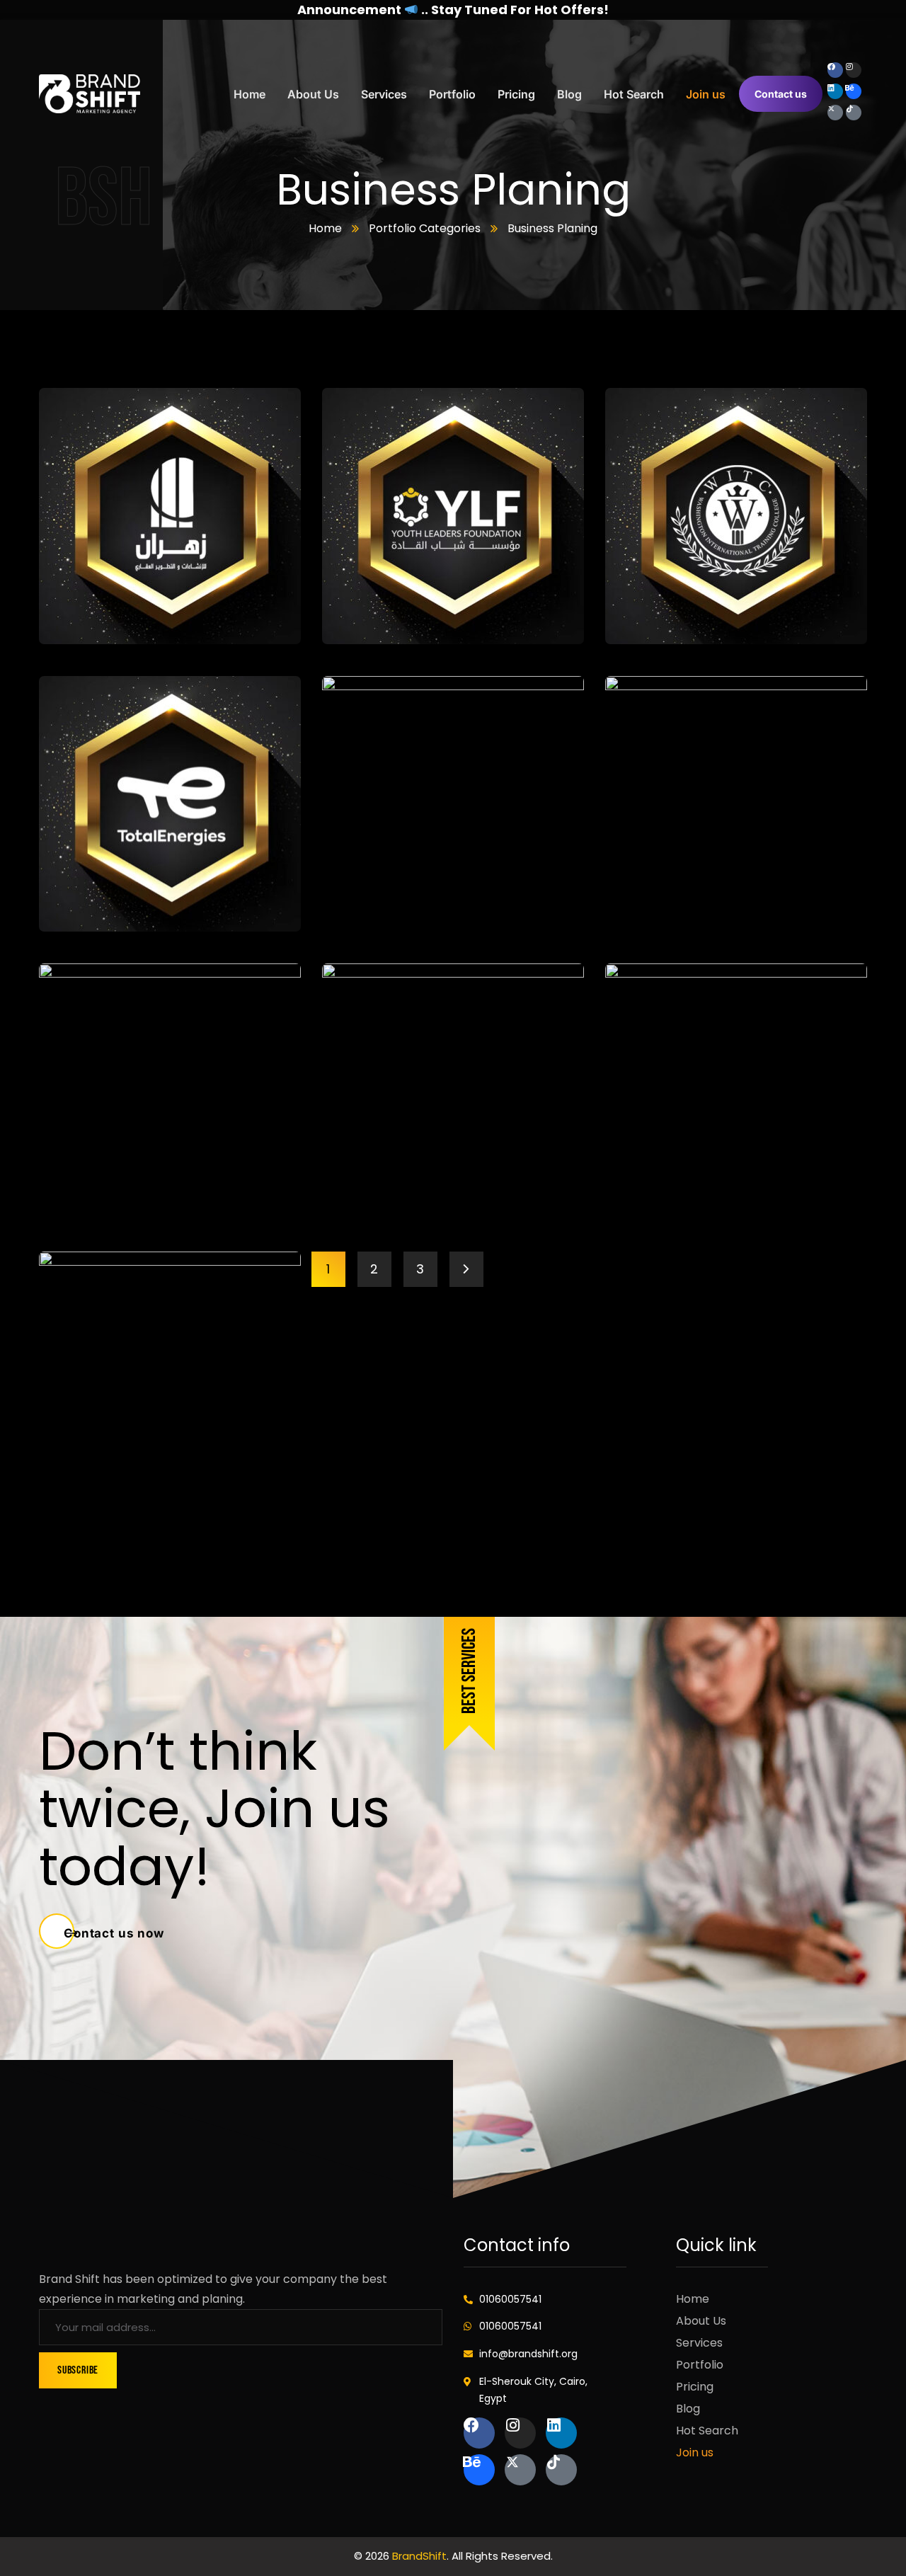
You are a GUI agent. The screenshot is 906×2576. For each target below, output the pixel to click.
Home (325, 228)
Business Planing (147, 628)
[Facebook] (835, 70)
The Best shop (406, 894)
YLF (356, 606)
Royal (650, 1182)
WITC (648, 606)
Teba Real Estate (701, 894)
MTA (78, 1470)
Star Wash (105, 1182)
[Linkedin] (835, 91)
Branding (80, 628)
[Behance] (854, 91)
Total (82, 894)
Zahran (92, 606)
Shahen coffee (410, 1182)
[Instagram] (854, 70)
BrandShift (419, 2556)
